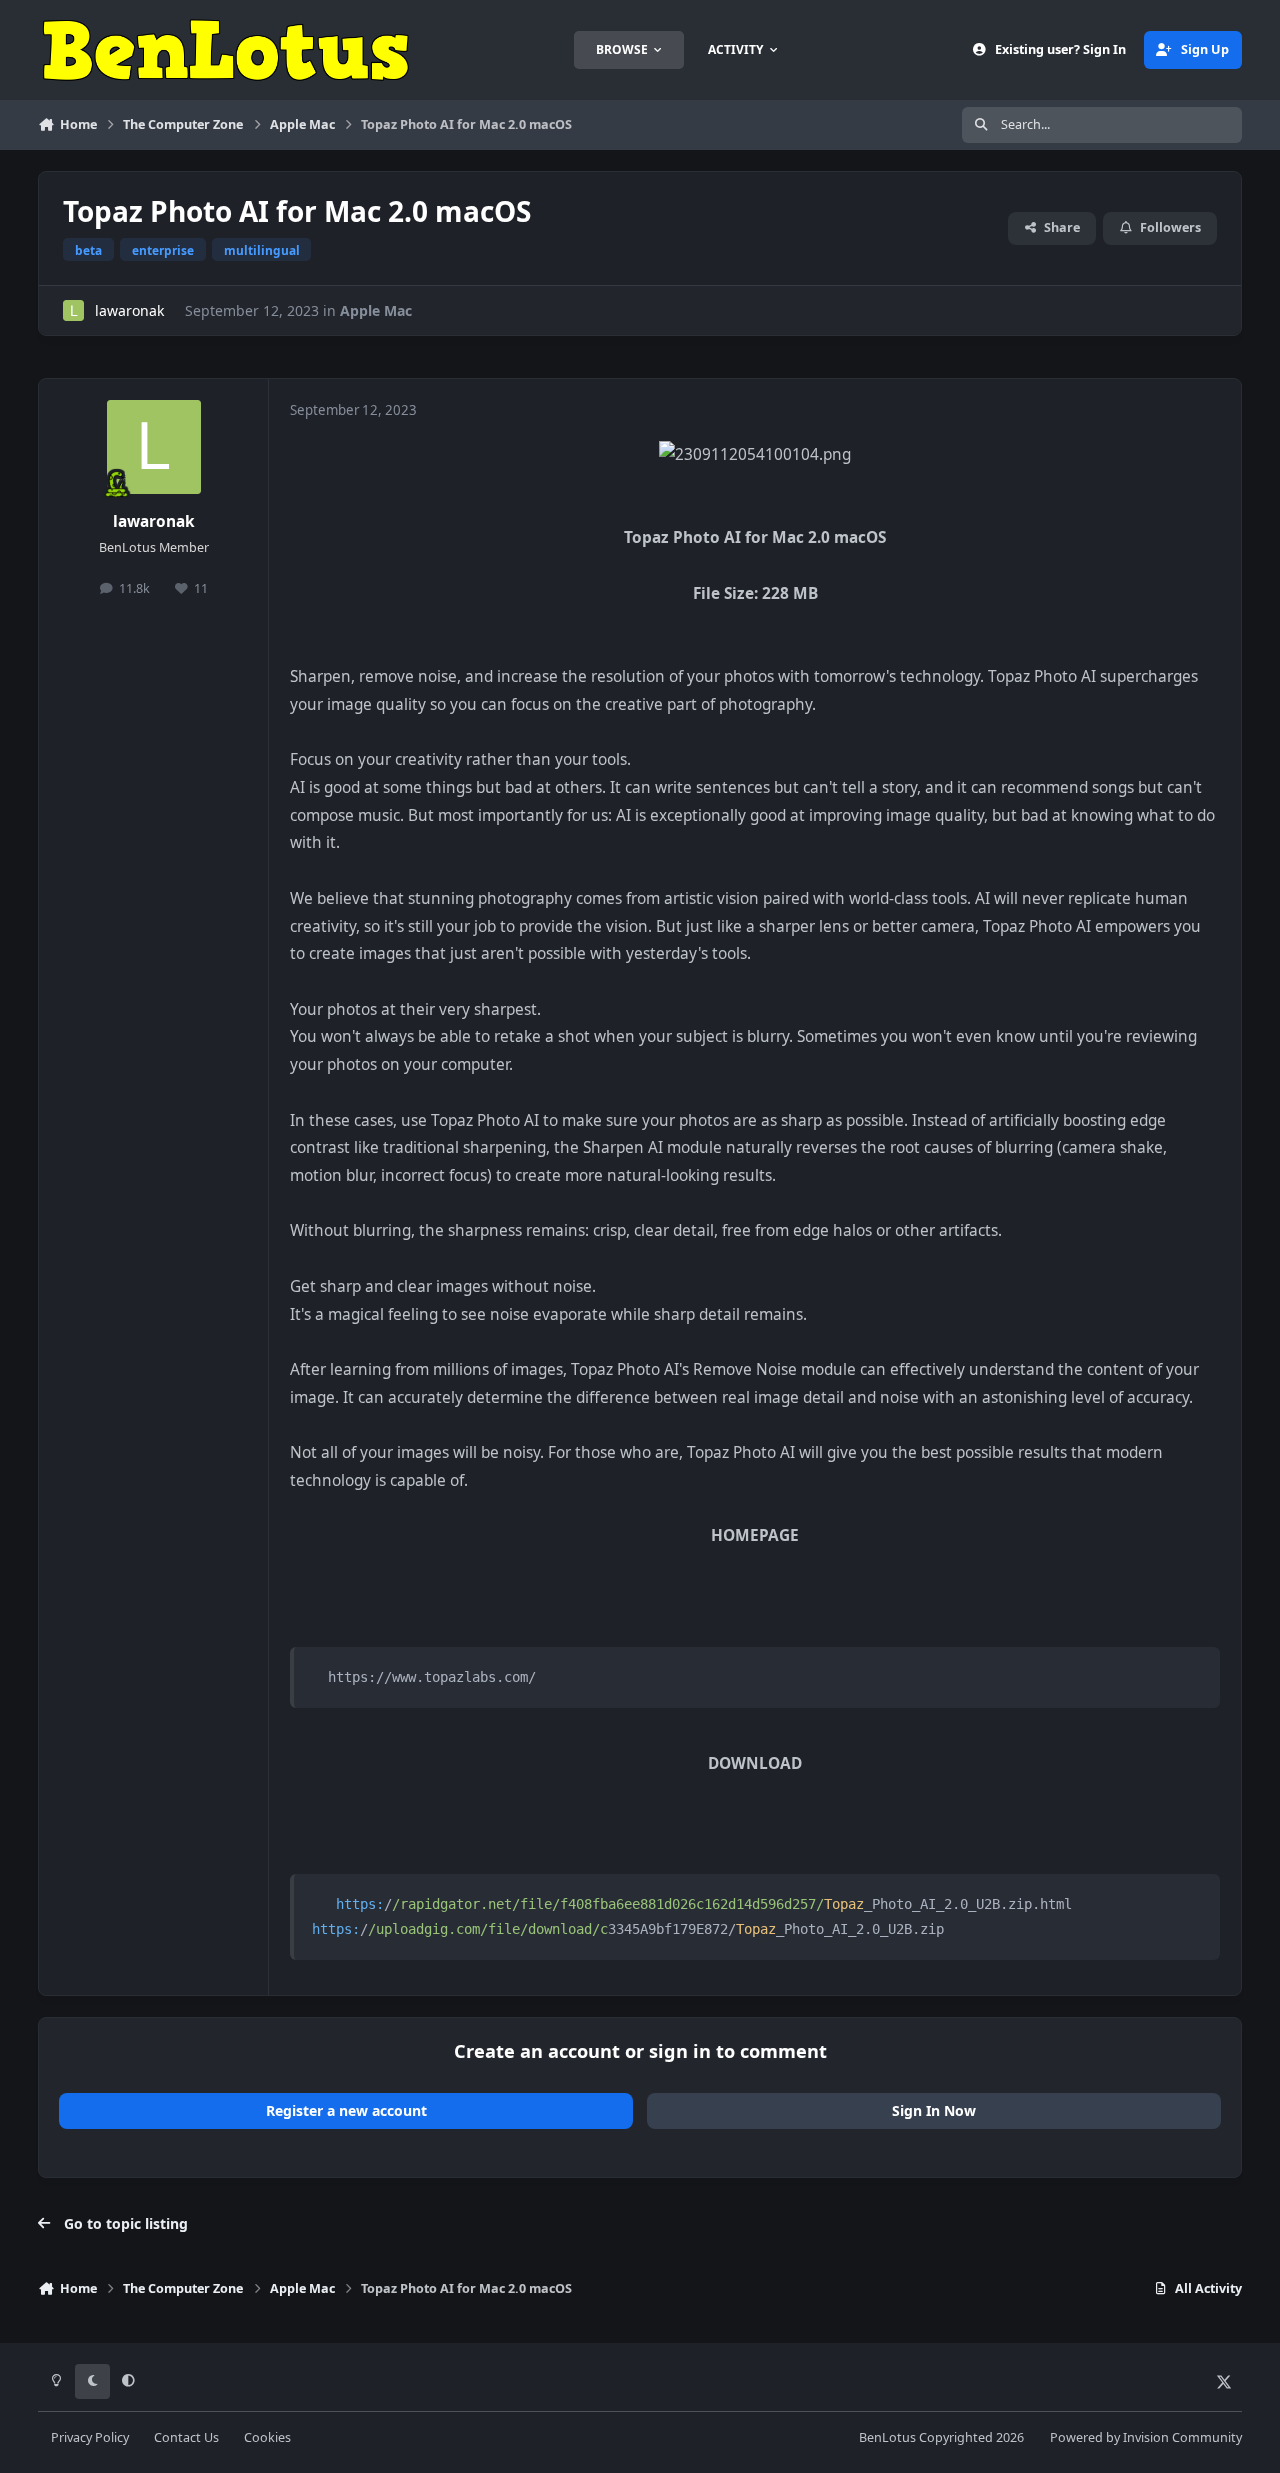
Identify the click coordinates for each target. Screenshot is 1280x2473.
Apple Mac (376, 310)
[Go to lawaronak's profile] (73, 310)
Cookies (267, 2437)
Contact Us (186, 2437)
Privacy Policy (90, 2437)
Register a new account (346, 2110)
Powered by (1146, 2437)
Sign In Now (934, 2110)
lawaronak (129, 310)
